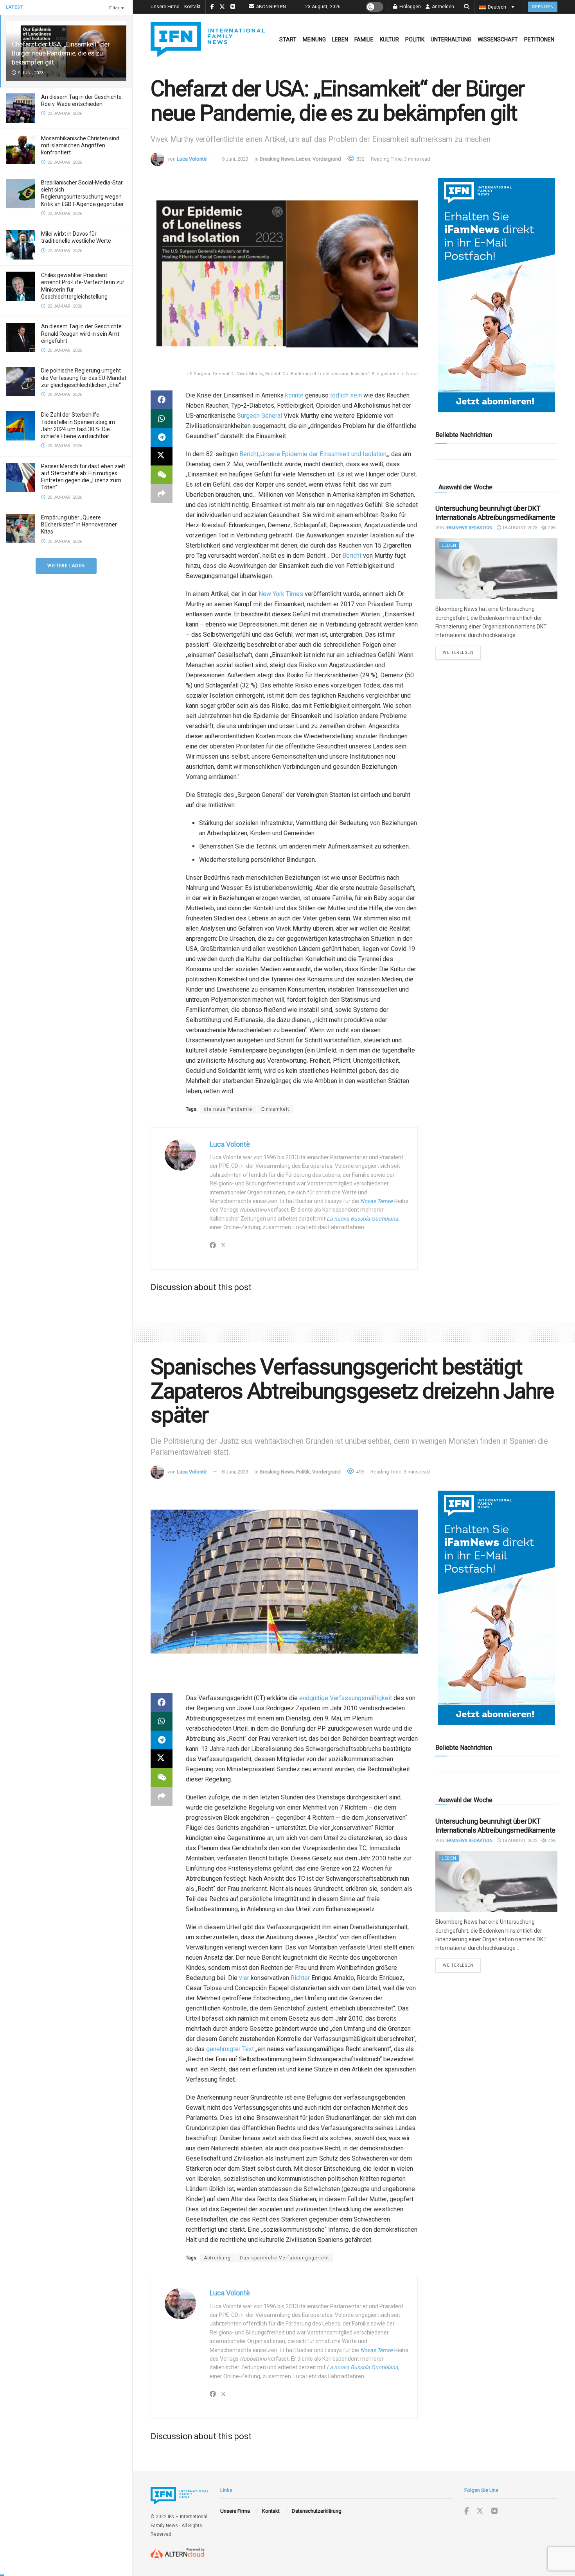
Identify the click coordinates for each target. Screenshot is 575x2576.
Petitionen (539, 39)
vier (244, 1978)
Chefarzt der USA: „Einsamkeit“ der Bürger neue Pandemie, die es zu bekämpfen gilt (61, 53)
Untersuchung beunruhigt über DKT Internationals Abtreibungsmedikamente (495, 513)
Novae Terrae (376, 1201)
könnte (294, 395)
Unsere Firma (165, 7)
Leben (340, 39)
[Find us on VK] (494, 2511)
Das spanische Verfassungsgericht (285, 2258)
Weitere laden (66, 566)
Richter (300, 1978)
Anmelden (442, 7)
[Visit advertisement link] (496, 295)
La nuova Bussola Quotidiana (362, 1219)
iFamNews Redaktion (469, 528)
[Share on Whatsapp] (162, 419)
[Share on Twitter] (162, 456)
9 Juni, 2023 (235, 159)
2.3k (551, 528)
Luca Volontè (192, 159)
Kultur (389, 39)
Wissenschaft (498, 39)
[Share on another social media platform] (162, 494)
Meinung (314, 39)
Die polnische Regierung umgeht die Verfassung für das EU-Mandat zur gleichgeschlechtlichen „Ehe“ (84, 378)
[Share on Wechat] (162, 475)
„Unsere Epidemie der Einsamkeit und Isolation (323, 454)
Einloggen (410, 7)
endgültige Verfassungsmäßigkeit (346, 1698)
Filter (114, 8)
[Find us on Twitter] (480, 2511)
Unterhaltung (451, 39)
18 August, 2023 (519, 528)
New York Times (281, 594)
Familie (364, 39)
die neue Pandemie (228, 1109)
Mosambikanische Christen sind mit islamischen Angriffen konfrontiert (80, 145)
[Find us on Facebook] (466, 2511)
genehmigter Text (230, 2049)
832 (360, 159)
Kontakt (192, 7)
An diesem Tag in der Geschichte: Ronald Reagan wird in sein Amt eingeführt (82, 333)
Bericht (248, 454)
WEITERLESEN (462, 652)
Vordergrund (327, 159)
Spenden (543, 7)
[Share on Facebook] (162, 400)
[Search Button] (467, 7)
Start (288, 39)
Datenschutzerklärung (317, 2511)
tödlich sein (346, 395)
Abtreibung (217, 2258)
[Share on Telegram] (162, 437)
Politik (415, 39)
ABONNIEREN (271, 7)
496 (359, 1472)
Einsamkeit (275, 1109)
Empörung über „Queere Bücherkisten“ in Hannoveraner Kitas (79, 525)
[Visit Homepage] (208, 39)
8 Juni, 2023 (235, 1472)
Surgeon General (260, 416)
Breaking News (277, 159)
